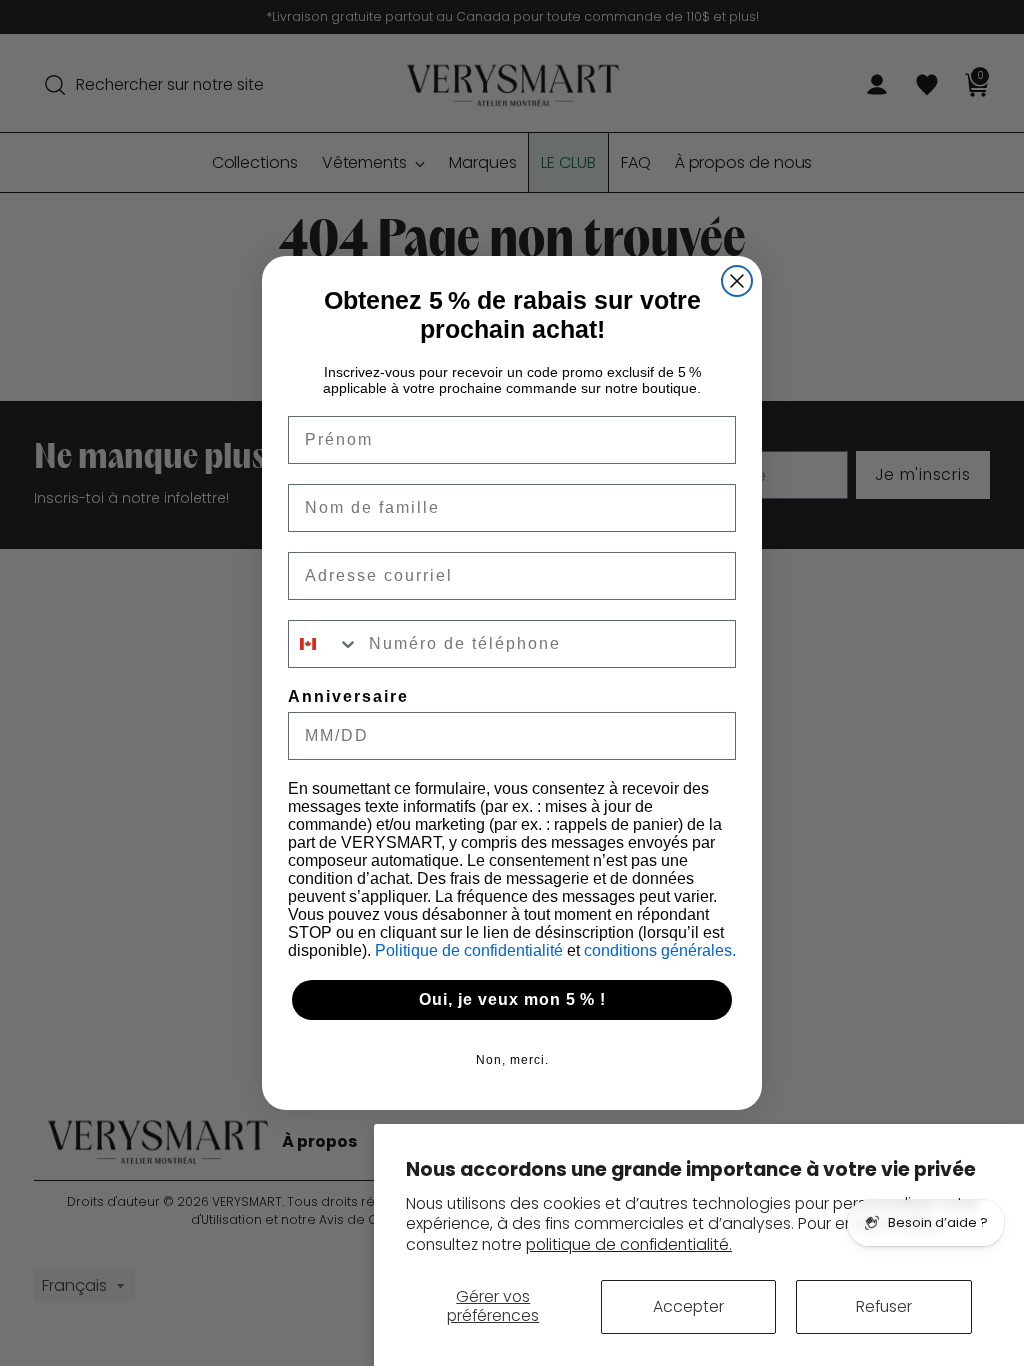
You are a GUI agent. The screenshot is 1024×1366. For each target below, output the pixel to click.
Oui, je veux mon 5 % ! (512, 999)
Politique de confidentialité (471, 950)
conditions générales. (660, 950)
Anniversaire (348, 696)
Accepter (688, 1306)
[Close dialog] (737, 281)
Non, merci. (512, 1060)
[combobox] (324, 644)
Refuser (884, 1306)
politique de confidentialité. (629, 1244)
